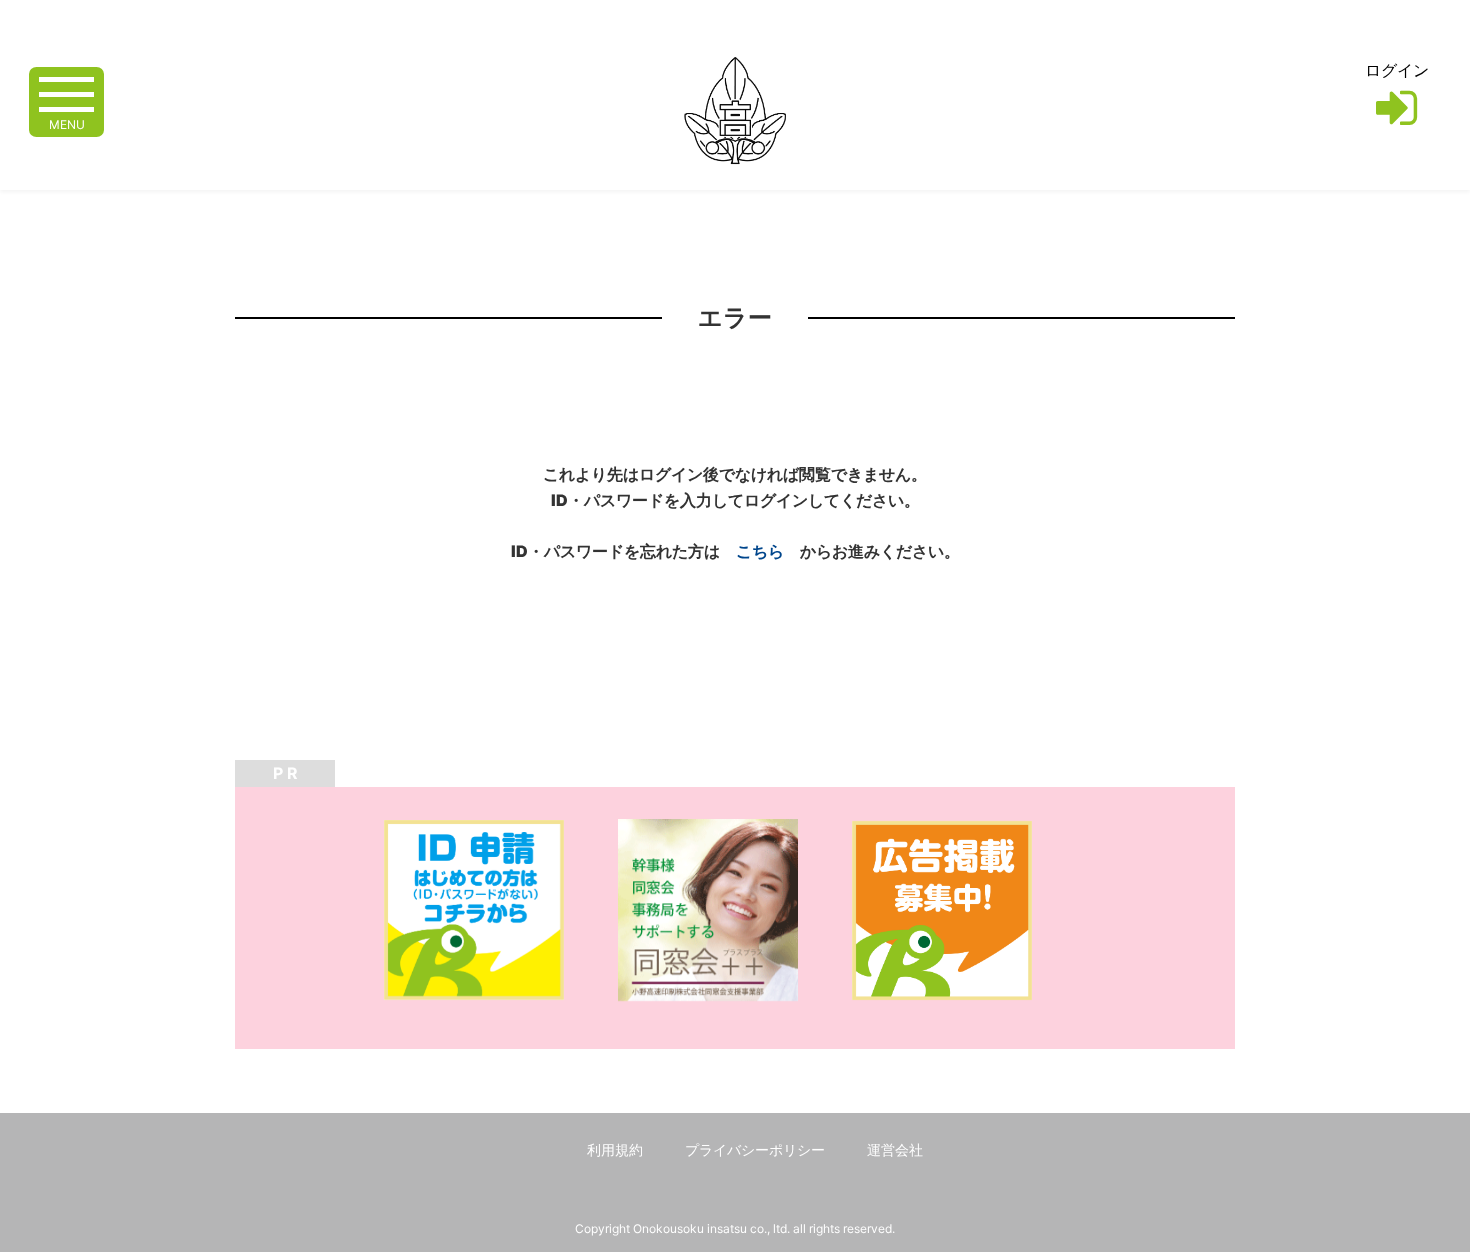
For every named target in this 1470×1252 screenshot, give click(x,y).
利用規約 (615, 1149)
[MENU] (66, 92)
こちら (760, 551)
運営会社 (895, 1149)
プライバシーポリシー (755, 1149)
